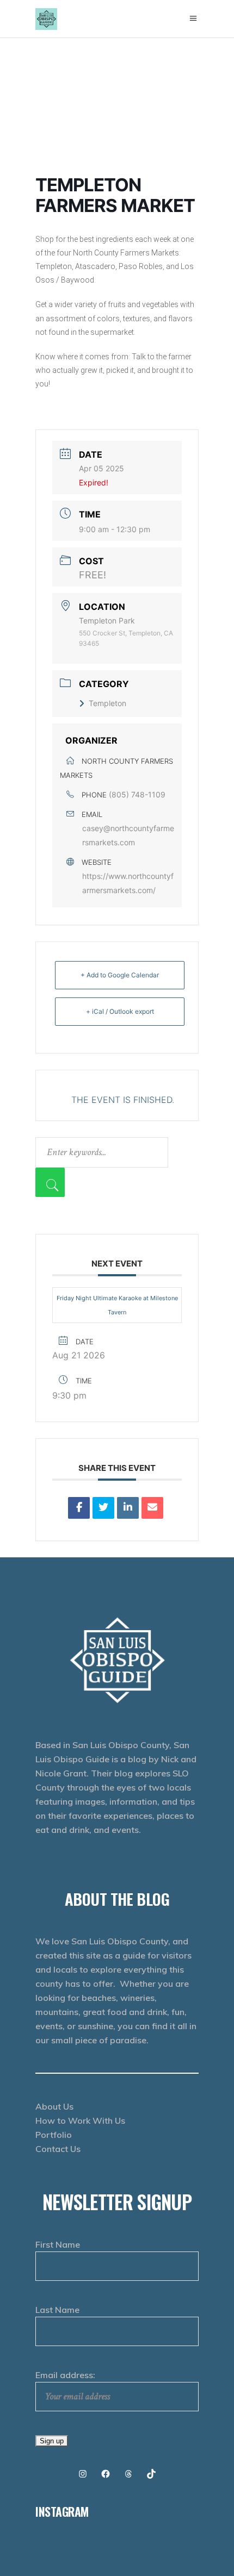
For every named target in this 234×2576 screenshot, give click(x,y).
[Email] (152, 1508)
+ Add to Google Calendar (120, 975)
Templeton (107, 703)
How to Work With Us (80, 2120)
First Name (58, 2244)
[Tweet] (103, 1508)
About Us (54, 2106)
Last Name (57, 2310)
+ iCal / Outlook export (120, 1011)
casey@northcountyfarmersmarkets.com (128, 835)
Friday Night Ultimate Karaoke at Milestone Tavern (117, 1305)
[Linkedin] (128, 1508)
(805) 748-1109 (137, 794)
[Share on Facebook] (79, 1508)
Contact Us (58, 2149)
